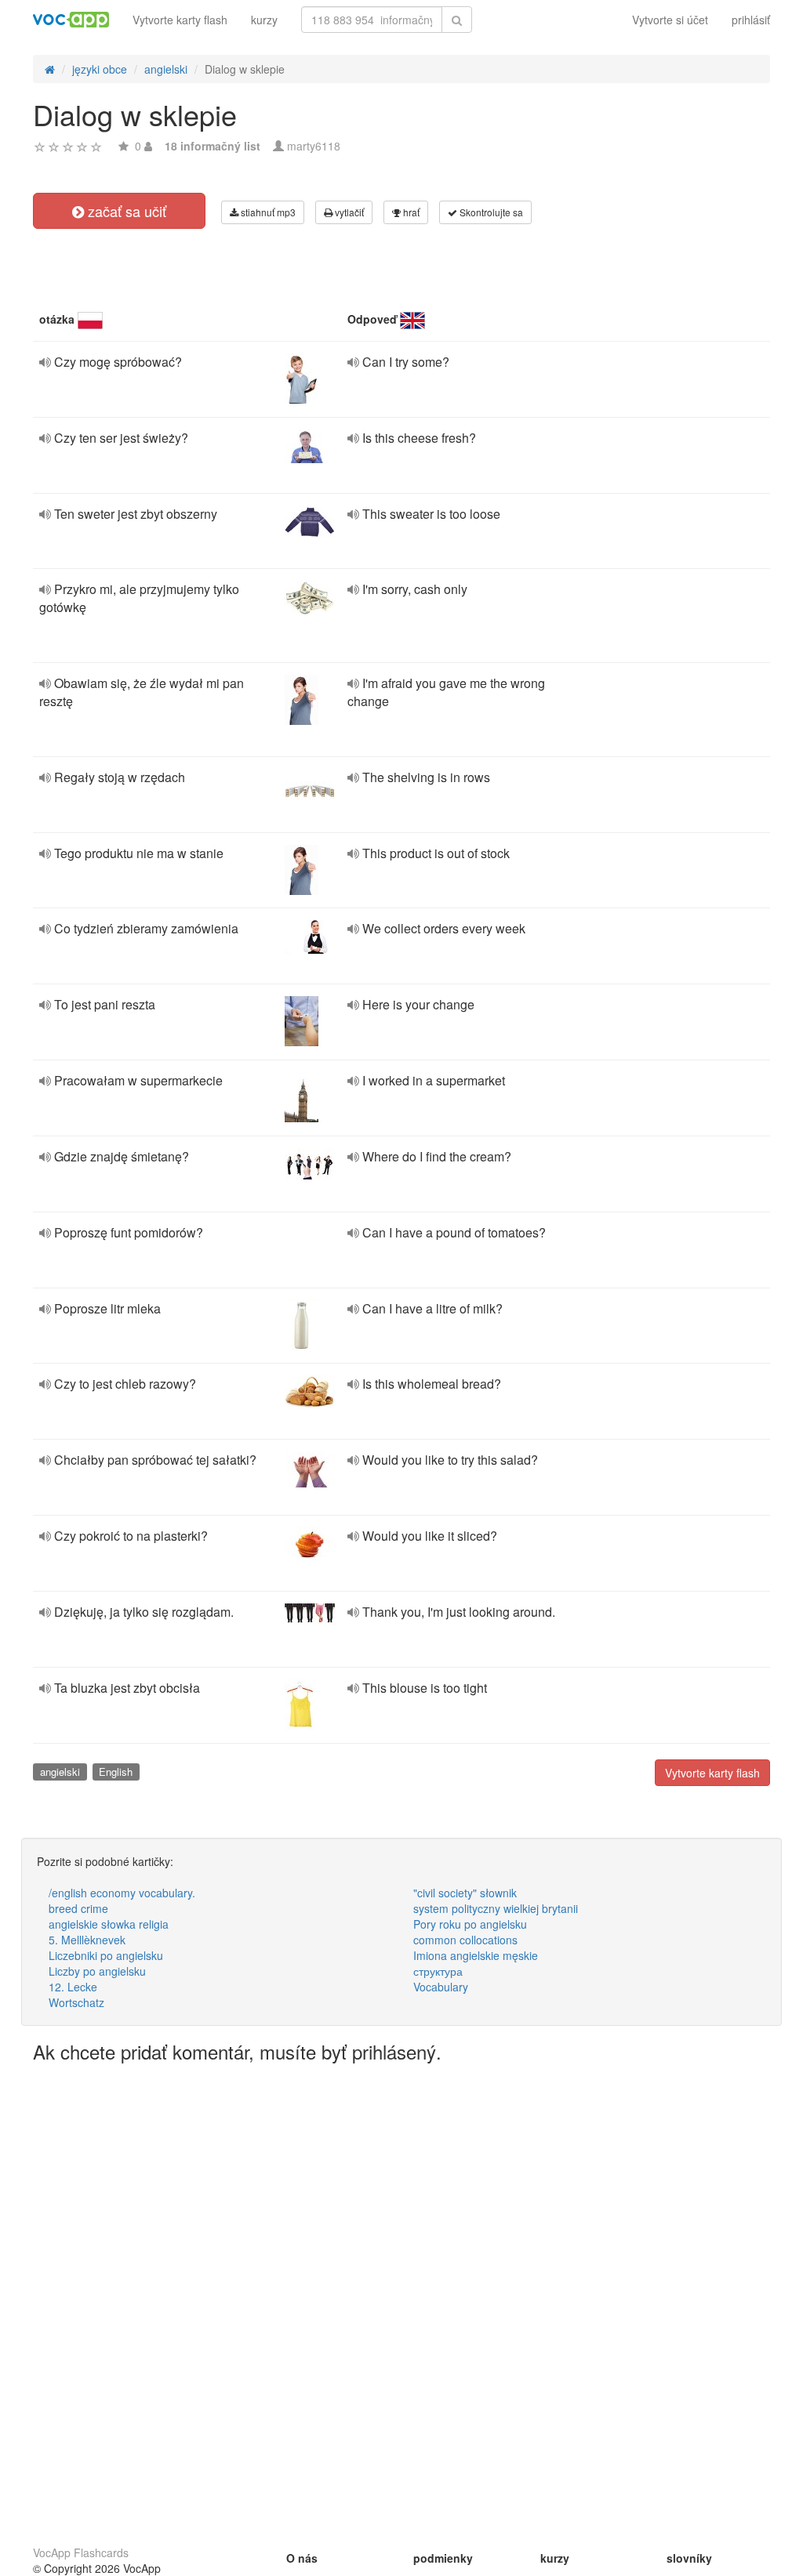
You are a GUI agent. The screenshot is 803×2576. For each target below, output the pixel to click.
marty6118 (314, 146)
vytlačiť (348, 212)
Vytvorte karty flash (180, 20)
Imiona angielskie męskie (476, 1955)
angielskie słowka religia (109, 1924)
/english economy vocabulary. (122, 1893)
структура (438, 1971)
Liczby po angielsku (97, 1971)
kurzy (264, 20)
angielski (60, 1772)
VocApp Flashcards (81, 2552)
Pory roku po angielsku (470, 1924)
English (116, 1772)
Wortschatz (76, 2002)
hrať (410, 212)
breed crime (78, 1908)
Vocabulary (441, 1987)
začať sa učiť (125, 211)
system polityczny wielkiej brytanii (496, 1908)
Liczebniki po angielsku (106, 1955)
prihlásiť (751, 20)
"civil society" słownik (465, 1893)
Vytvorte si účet (670, 20)
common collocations (465, 1940)
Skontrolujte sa (490, 212)
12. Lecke (73, 1987)
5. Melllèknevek (87, 1940)
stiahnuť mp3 (267, 212)
